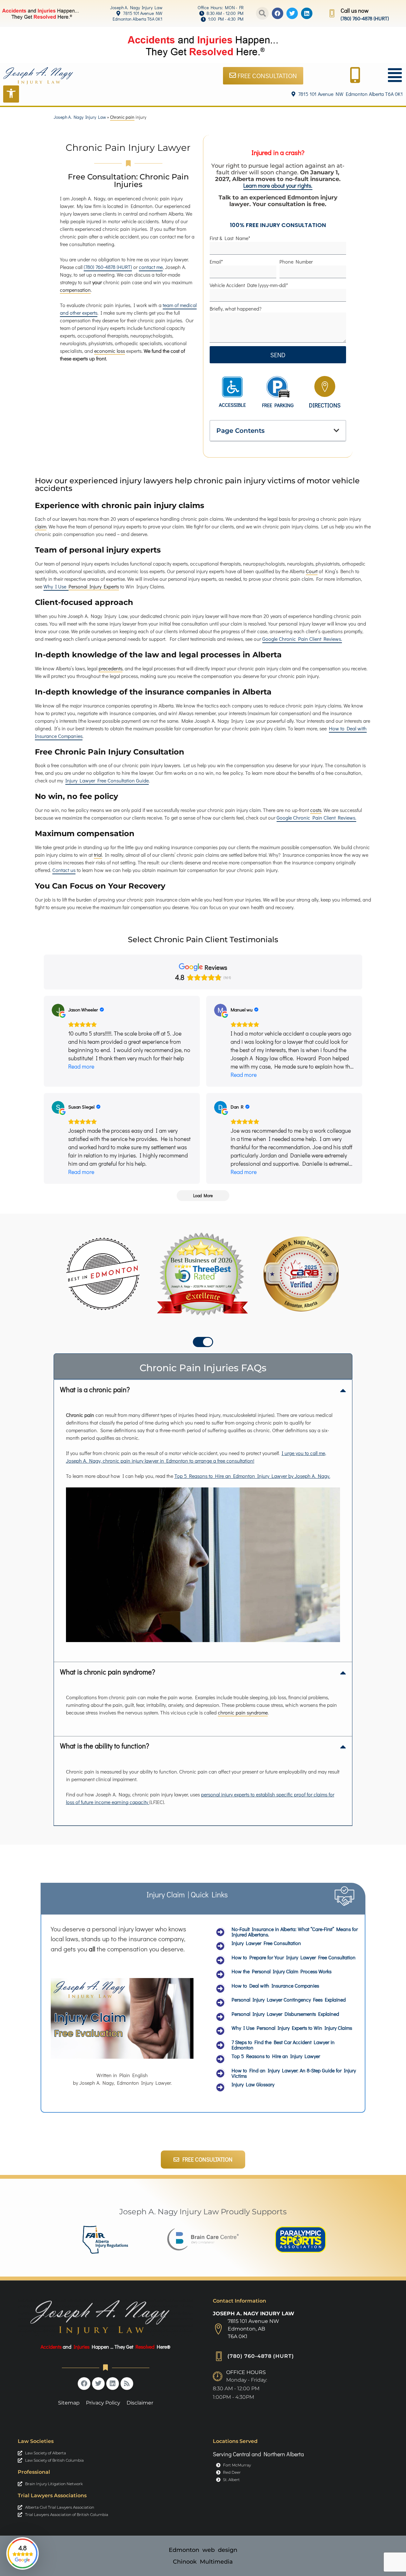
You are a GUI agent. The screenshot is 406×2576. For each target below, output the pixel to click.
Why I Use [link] (56, 586)
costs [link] (316, 810)
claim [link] (41, 526)
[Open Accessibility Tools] (11, 94)
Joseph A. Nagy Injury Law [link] (80, 117)
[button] (262, 13)
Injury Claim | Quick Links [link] (187, 1894)
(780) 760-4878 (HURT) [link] (365, 18)
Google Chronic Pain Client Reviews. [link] (302, 639)
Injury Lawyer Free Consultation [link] (266, 1943)
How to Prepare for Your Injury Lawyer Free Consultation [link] (294, 1957)
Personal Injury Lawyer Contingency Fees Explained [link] (289, 1999)
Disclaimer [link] (140, 2403)
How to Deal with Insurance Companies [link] (275, 1986)
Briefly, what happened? (236, 309)
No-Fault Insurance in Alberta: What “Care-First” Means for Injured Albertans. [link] (295, 1932)
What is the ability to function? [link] (105, 1746)
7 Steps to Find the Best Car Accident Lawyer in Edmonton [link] (283, 2045)
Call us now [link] (355, 10)
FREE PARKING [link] (278, 405)
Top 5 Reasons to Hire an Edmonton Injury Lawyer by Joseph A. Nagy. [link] (252, 1476)
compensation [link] (75, 290)
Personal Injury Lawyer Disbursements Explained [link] (285, 2014)
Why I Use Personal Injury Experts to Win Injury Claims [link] (292, 2028)
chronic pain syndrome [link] (243, 1712)
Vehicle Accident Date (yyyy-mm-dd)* (249, 285)
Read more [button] (81, 1066)
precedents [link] (111, 668)
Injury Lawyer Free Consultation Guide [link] (107, 780)
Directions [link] (325, 405)
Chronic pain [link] (122, 117)
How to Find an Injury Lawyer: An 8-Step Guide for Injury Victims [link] (294, 2073)
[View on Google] (58, 1010)
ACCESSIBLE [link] (232, 405)
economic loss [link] (110, 351)
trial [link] (98, 855)
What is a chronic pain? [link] (95, 1389)
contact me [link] (151, 267)
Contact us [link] (64, 870)
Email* (216, 262)
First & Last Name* (230, 238)
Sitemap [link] (69, 2403)
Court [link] (312, 571)
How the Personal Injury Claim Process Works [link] (282, 1971)
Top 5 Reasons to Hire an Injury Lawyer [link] (276, 2056)
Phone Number (296, 262)
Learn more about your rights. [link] (278, 186)
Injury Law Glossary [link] (253, 2084)
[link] (122, 8)
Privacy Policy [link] (103, 2403)
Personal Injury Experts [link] (94, 586)
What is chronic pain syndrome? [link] (108, 1672)
